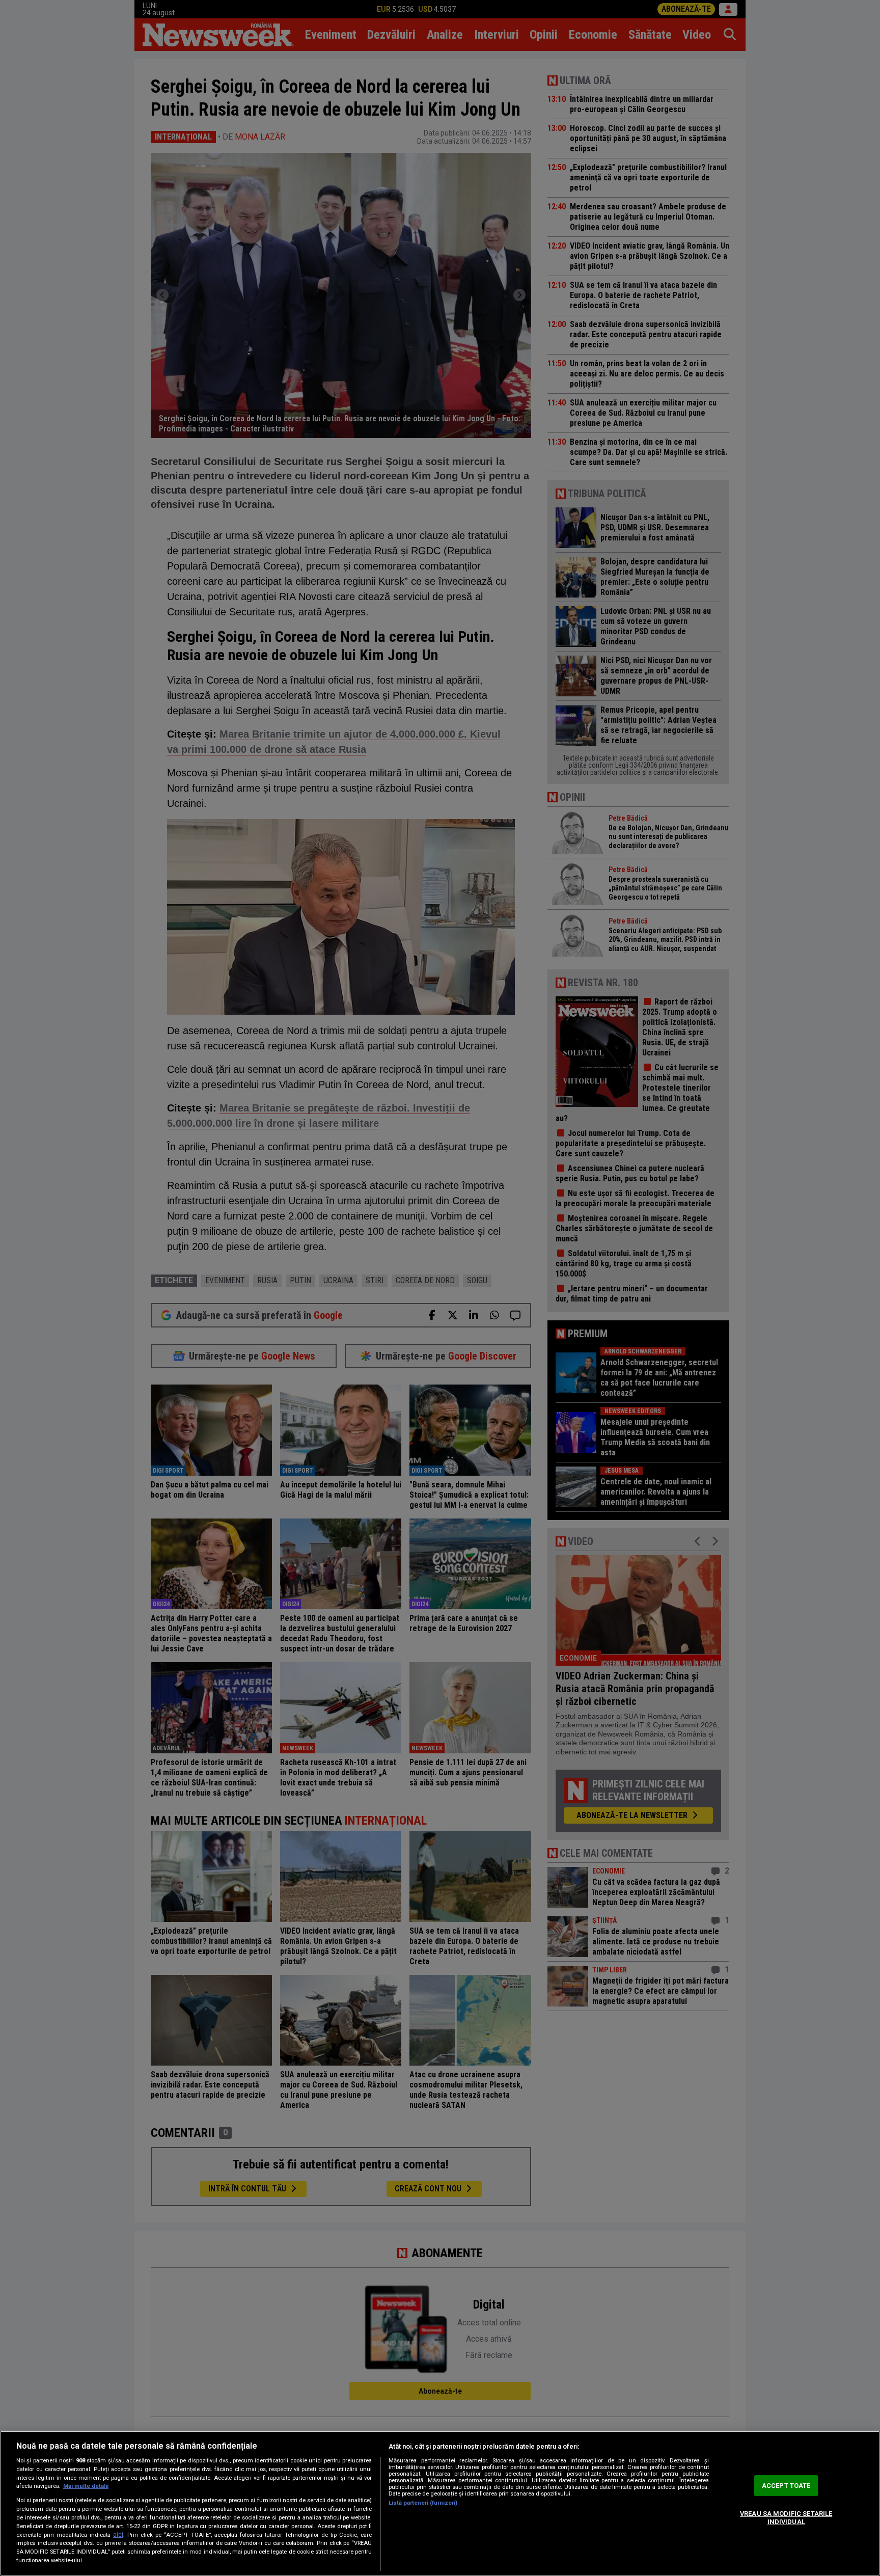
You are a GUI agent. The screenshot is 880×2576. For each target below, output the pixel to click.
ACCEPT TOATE (786, 2486)
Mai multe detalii (86, 2486)
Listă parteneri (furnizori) (423, 2503)
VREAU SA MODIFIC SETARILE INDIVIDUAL (786, 2518)
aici (118, 2535)
